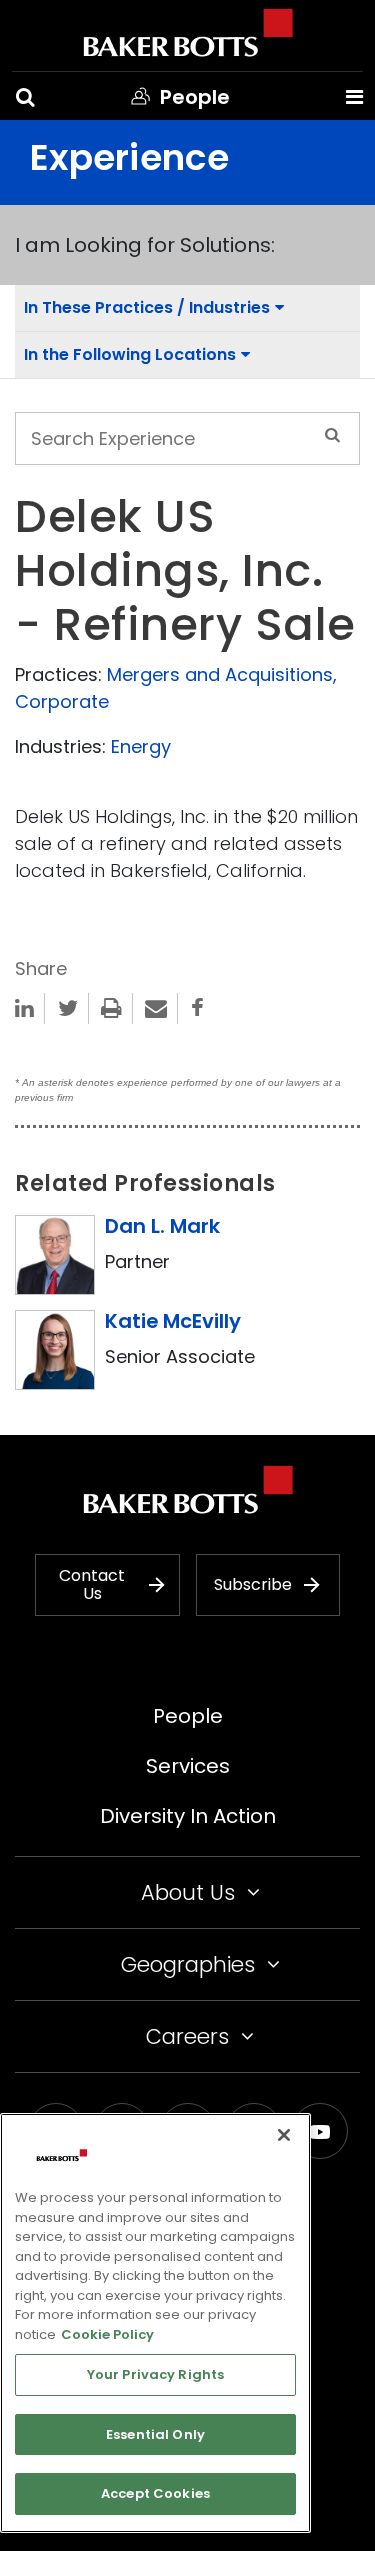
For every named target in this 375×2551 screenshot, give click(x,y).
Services (188, 1766)
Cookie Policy (107, 2334)
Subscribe (253, 1584)
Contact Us (92, 1584)
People (188, 1716)
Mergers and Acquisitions (220, 674)
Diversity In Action (188, 1816)
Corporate (62, 701)
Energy (141, 746)
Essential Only (155, 2434)
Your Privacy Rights (155, 2374)
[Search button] (25, 97)
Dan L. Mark (162, 1226)
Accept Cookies (155, 2493)
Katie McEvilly (173, 1321)
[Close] (284, 2135)
